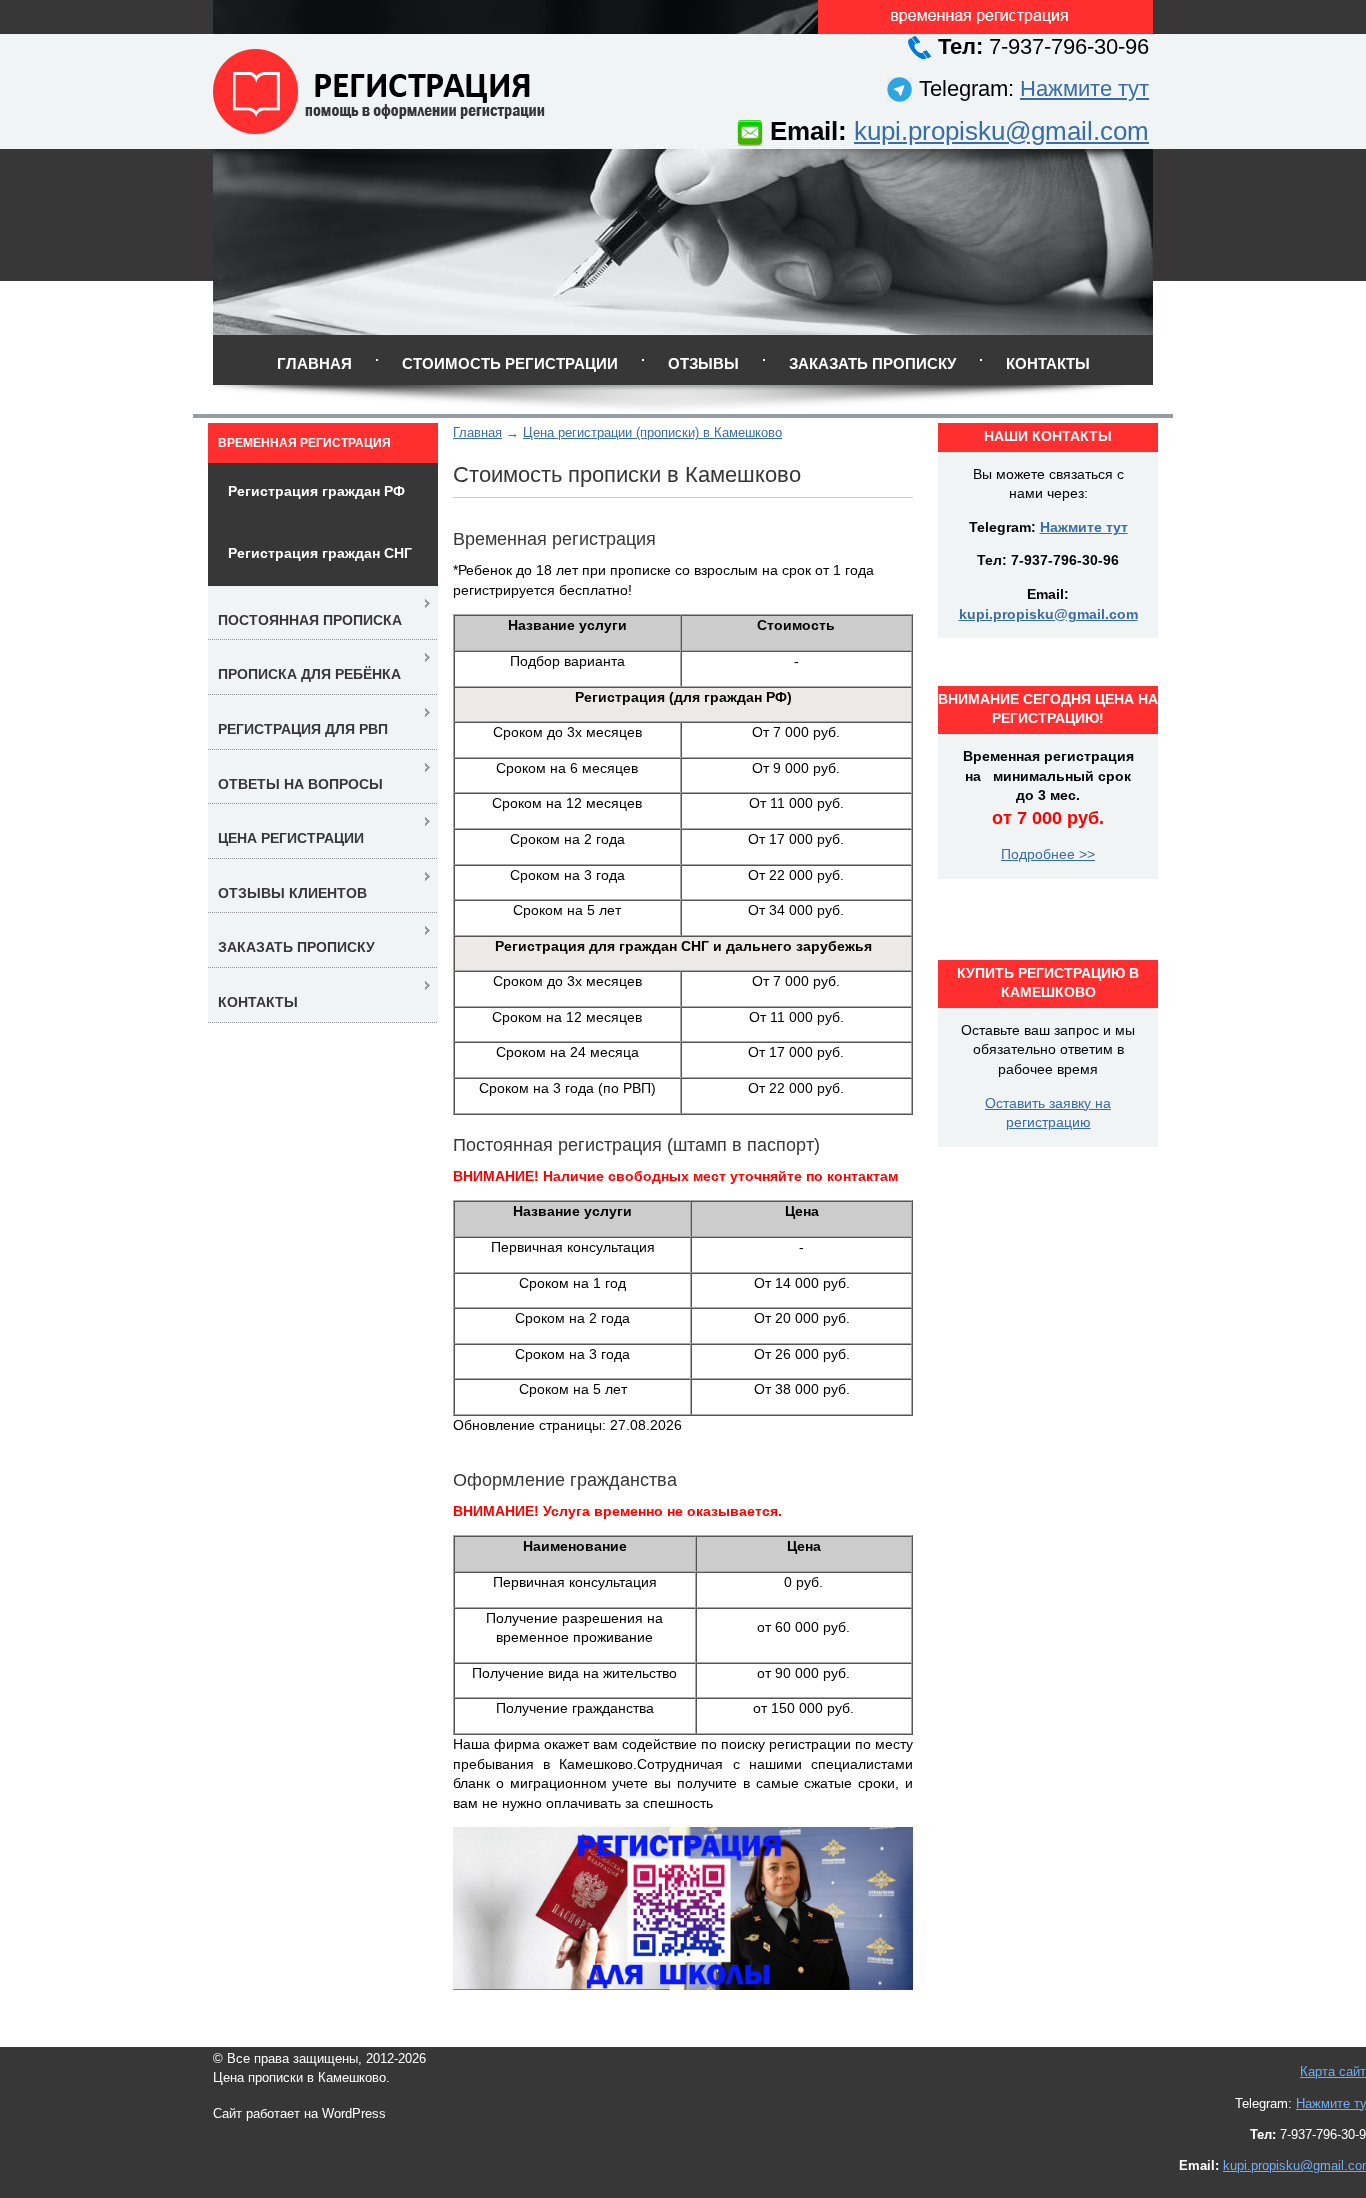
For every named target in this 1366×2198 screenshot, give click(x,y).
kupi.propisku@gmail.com (1001, 131)
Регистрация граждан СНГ (320, 553)
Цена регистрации (291, 838)
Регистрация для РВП (303, 729)
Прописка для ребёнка (309, 674)
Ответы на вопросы (300, 784)
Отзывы (703, 363)
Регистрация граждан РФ (316, 491)
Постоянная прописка (310, 620)
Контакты (1048, 363)
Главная (314, 363)
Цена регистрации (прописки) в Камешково (652, 432)
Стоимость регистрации (510, 363)
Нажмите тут (1084, 88)
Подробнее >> (1048, 854)
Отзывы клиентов (292, 893)
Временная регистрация (304, 443)
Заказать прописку (872, 363)
